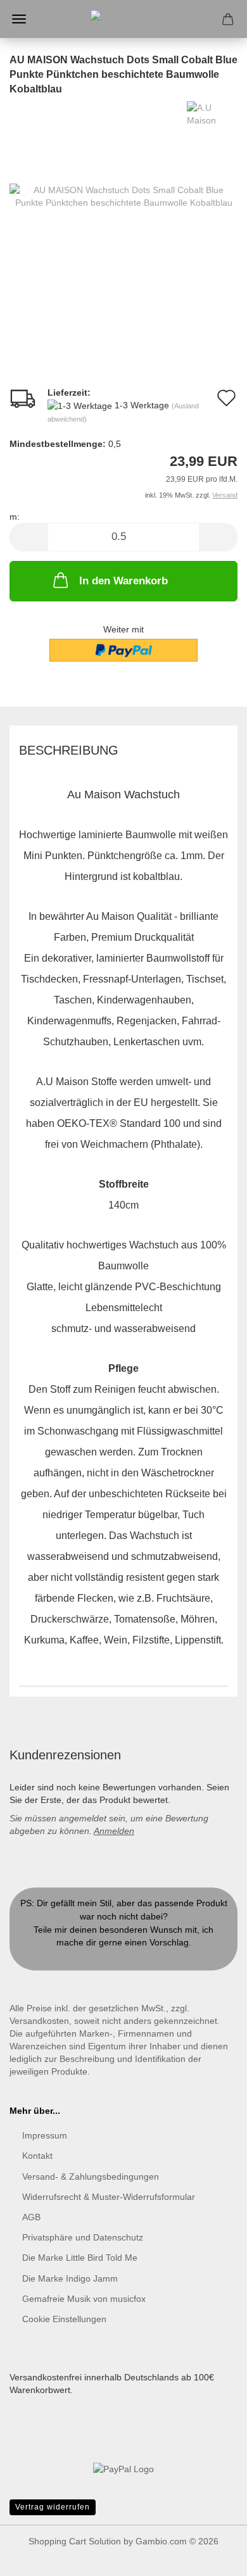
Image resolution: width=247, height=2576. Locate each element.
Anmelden (114, 1831)
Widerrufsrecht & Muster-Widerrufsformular (109, 2197)
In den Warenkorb (123, 581)
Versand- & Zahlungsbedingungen (91, 2177)
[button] (28, 537)
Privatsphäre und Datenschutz (83, 2237)
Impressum (45, 2135)
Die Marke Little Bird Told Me (80, 2258)
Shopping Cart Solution (75, 2541)
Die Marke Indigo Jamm (70, 2278)
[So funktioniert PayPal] (123, 2468)
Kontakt (124, 1955)
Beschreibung (69, 750)
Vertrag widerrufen (53, 2507)
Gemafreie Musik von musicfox (84, 2299)
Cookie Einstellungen (64, 2319)
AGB (31, 2217)
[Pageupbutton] (212, 2557)
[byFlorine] (124, 19)
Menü (19, 19)
